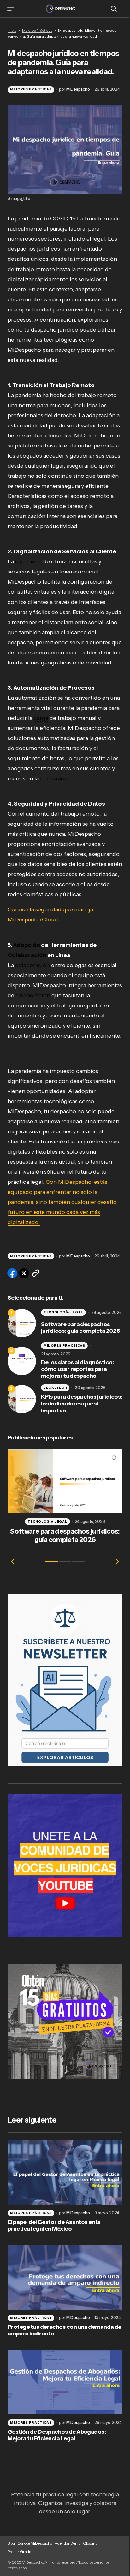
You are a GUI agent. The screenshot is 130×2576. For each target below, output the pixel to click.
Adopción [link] (27, 945)
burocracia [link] (54, 778)
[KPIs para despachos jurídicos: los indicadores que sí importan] (22, 1399)
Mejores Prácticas (37, 30)
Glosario (90, 2543)
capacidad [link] (29, 561)
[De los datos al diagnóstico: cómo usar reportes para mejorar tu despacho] (22, 1361)
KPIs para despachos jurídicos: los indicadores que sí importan (82, 1404)
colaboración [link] (32, 965)
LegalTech (55, 1388)
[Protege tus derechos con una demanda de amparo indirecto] (65, 2277)
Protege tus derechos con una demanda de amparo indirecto (65, 2331)
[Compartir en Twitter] (24, 1273)
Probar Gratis (19, 2552)
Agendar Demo (68, 2543)
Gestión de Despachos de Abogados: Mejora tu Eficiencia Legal (57, 2435)
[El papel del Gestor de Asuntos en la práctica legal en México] (65, 2172)
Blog (11, 2543)
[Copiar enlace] (36, 1273)
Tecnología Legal (63, 1312)
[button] (11, 9)
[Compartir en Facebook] (12, 1273)
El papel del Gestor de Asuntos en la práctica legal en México (54, 2226)
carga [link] (41, 718)
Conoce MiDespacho (35, 2543)
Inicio (12, 30)
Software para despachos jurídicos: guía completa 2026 (80, 1328)
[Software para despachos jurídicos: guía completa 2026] (22, 1323)
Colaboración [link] (27, 955)
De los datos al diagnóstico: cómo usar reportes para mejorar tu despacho (77, 1369)
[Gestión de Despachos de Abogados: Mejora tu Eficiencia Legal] (65, 2382)
